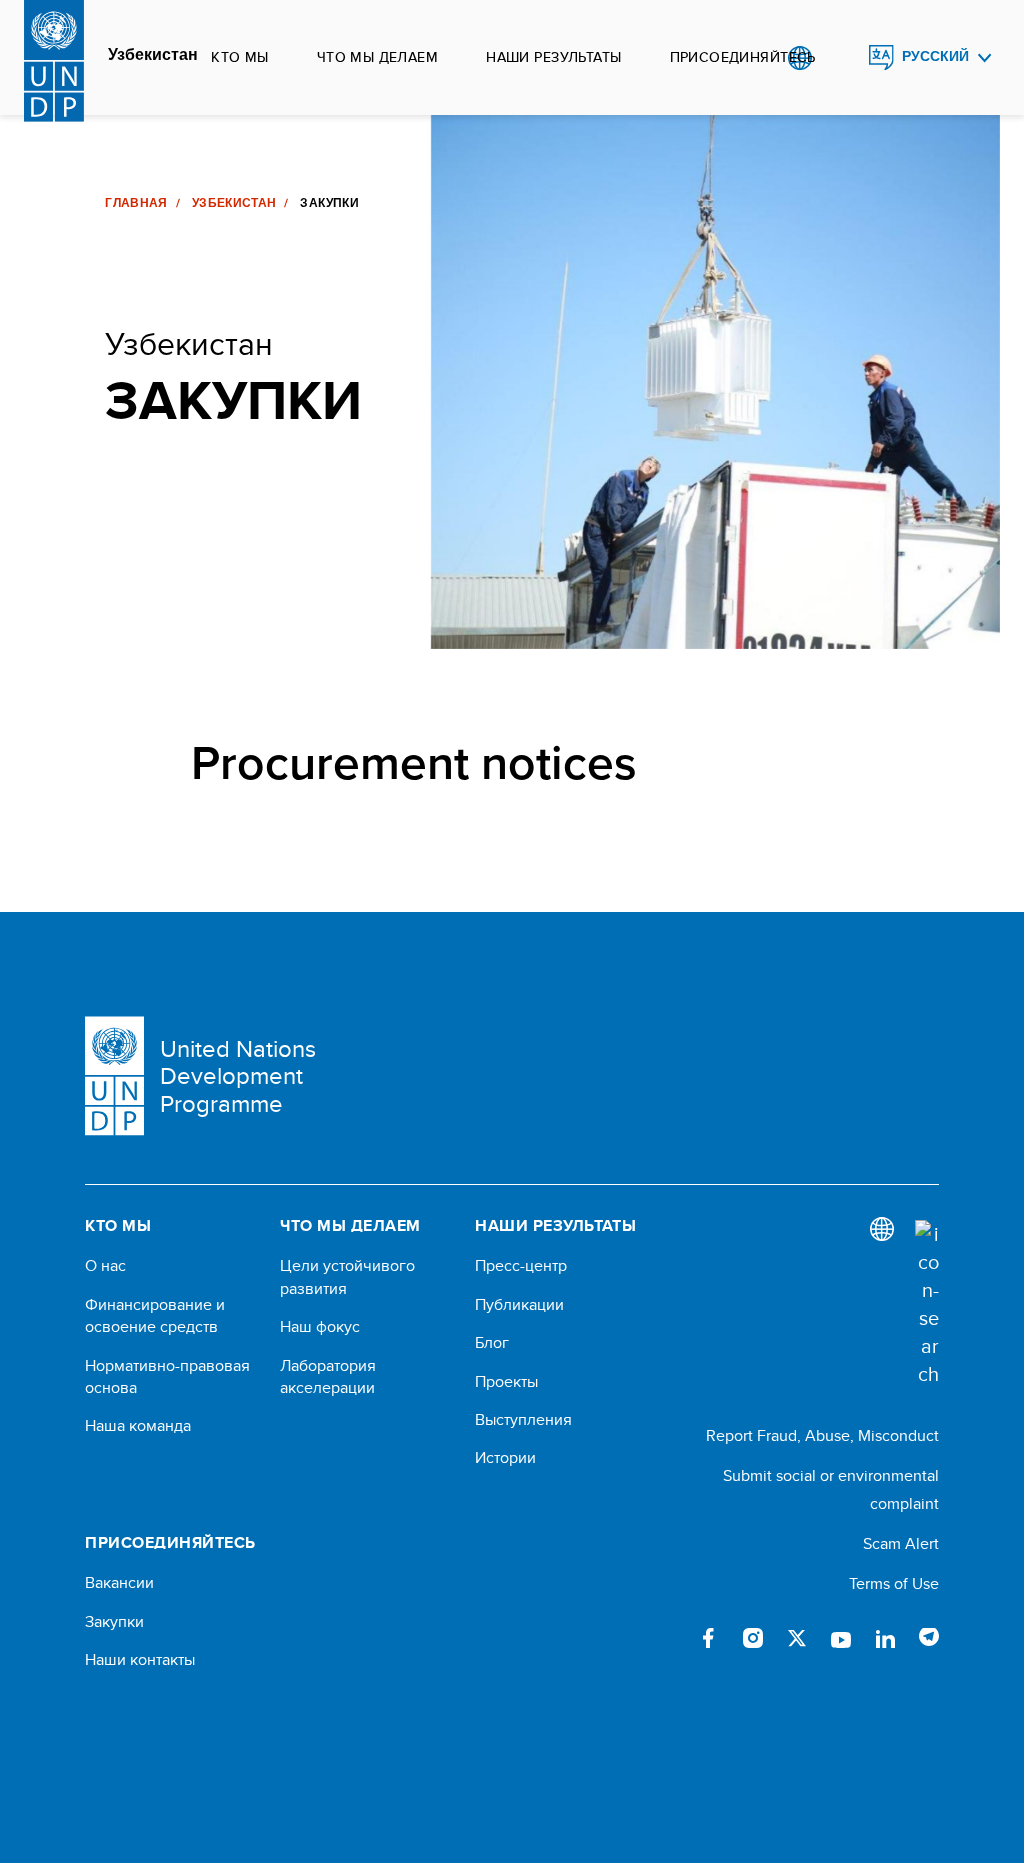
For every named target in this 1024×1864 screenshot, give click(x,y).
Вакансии (119, 1583)
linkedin (885, 1638)
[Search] (927, 1304)
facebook (709, 1638)
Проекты (506, 1382)
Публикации (519, 1305)
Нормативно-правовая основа (167, 1377)
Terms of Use (894, 1583)
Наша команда (138, 1426)
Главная (136, 203)
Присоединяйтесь (743, 57)
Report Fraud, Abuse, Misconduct (822, 1435)
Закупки (114, 1622)
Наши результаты (553, 57)
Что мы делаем (377, 57)
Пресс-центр (521, 1266)
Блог (492, 1343)
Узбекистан (153, 55)
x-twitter (797, 1638)
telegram (929, 1638)
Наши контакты (140, 1660)
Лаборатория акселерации (328, 1377)
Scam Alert (901, 1543)
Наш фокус (320, 1327)
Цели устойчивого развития (347, 1277)
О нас (105, 1266)
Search (840, 58)
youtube (841, 1638)
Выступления (523, 1420)
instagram (753, 1638)
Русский (935, 56)
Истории (505, 1458)
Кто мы (240, 57)
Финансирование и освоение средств (155, 1316)
